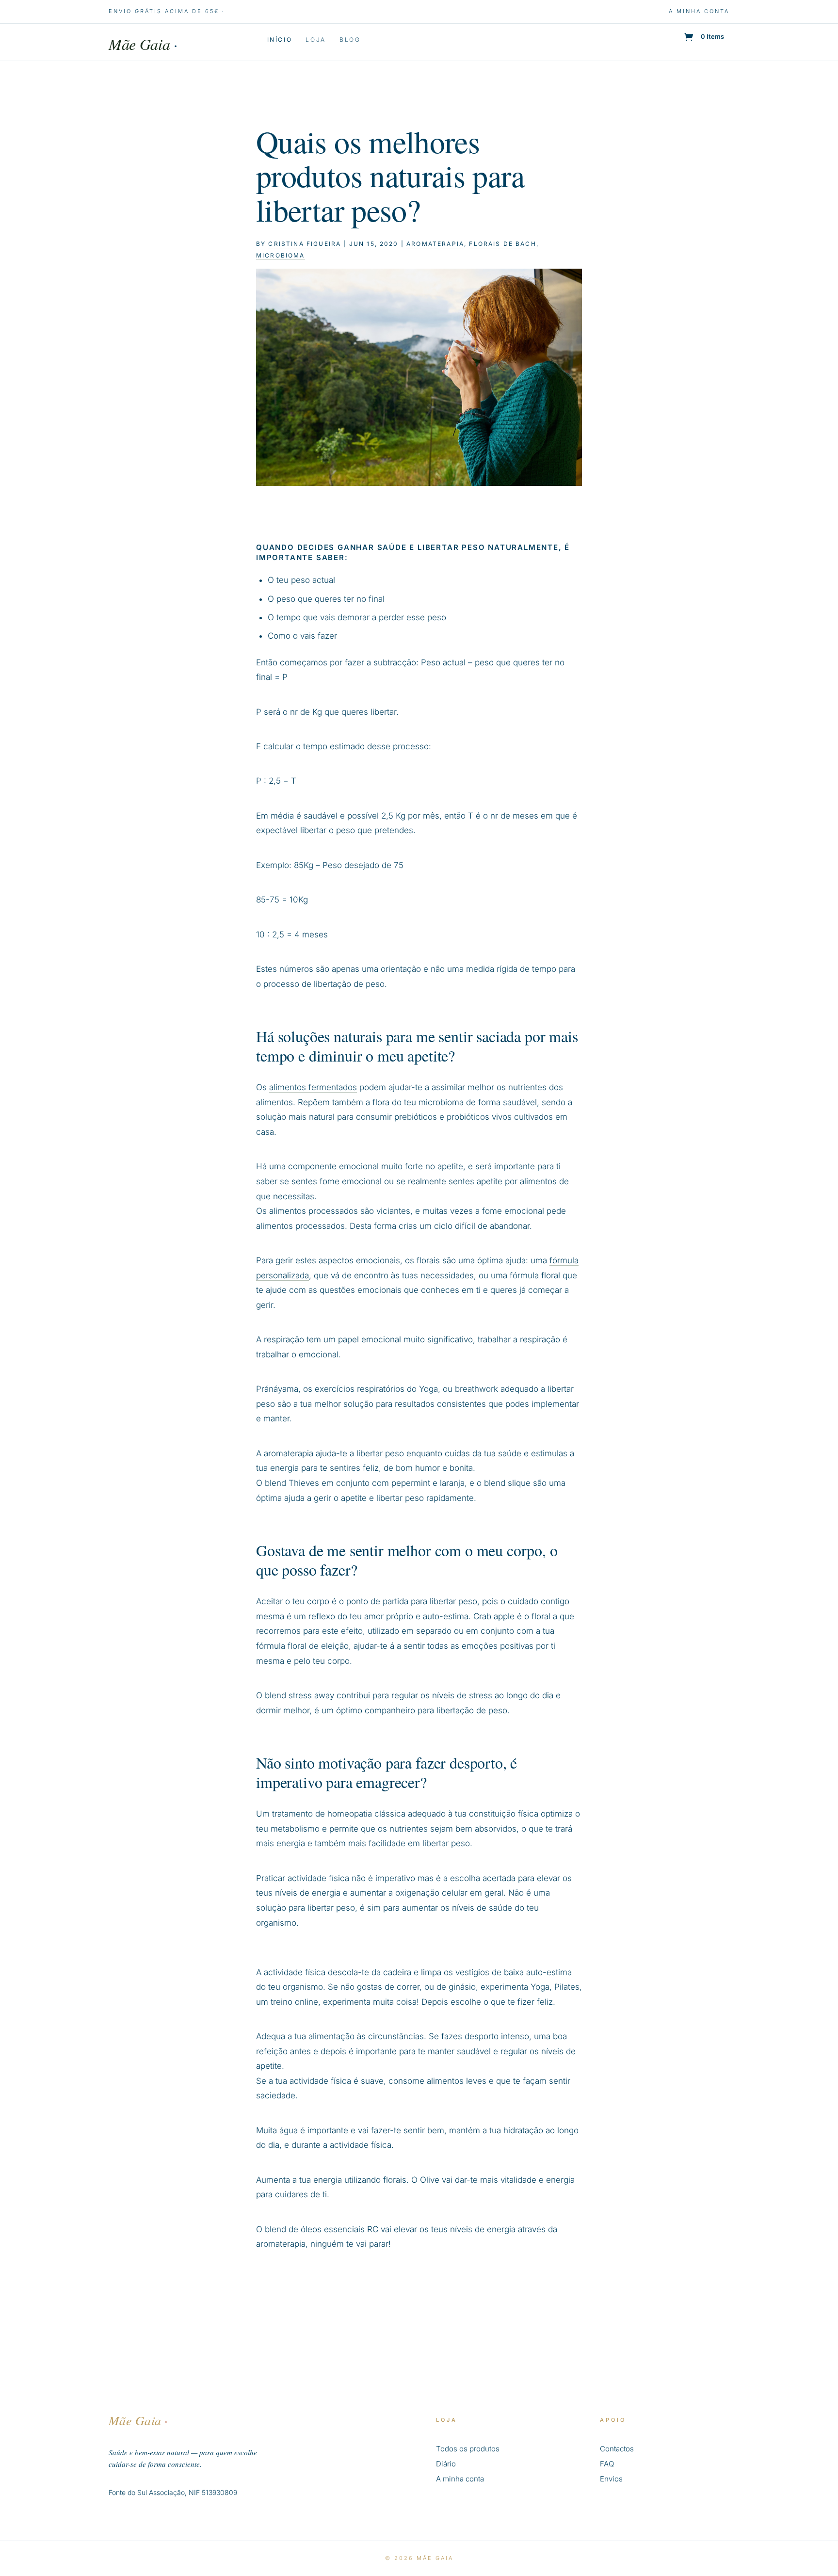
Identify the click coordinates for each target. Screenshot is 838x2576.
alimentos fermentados (313, 1087)
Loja (316, 40)
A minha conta (699, 11)
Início (280, 40)
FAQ (607, 2464)
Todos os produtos (468, 2449)
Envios (611, 2479)
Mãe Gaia (143, 44)
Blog (350, 40)
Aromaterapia (435, 244)
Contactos (617, 2449)
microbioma (281, 255)
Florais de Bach (502, 244)
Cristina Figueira (305, 244)
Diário (446, 2464)
